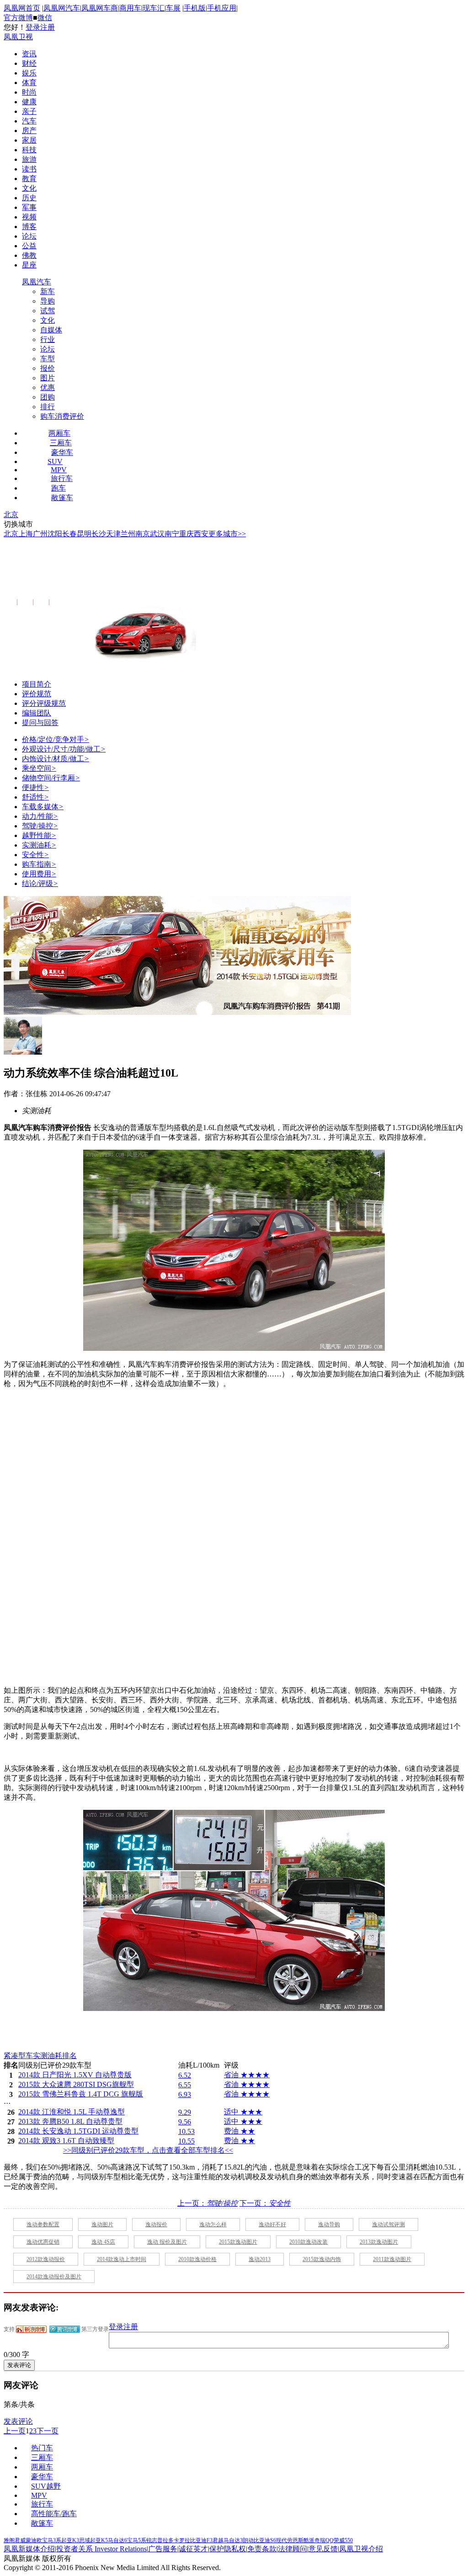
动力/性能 (40, 816)
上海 (26, 534)
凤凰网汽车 (62, 8)
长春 (69, 534)
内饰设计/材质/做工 (56, 759)
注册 (48, 27)
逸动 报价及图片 (167, 2242)
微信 (45, 18)
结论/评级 (40, 883)
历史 (29, 198)
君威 (20, 2540)
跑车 (58, 488)
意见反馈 (323, 2549)
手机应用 (222, 8)
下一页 (48, 2431)
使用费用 (39, 874)
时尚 (29, 92)
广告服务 (163, 2549)
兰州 (128, 534)
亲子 (29, 111)
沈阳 (55, 534)
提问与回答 (40, 723)
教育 (29, 179)
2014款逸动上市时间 (122, 2259)
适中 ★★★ (243, 2112)
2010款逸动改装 (308, 2242)
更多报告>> (66, 602)
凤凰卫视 (18, 37)
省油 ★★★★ (247, 2075)
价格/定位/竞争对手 (56, 739)
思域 (85, 2540)
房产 (29, 131)
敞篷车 (62, 498)
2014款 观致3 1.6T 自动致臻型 (66, 2141)
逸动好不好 (272, 2224)
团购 (48, 397)
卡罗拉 (182, 2540)
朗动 (248, 2540)
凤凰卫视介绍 (361, 2549)
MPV (59, 470)
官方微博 (18, 18)
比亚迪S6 (265, 2540)
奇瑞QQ (324, 2540)
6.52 (185, 2075)
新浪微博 (31, 2329)
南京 (143, 534)
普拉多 (165, 2540)
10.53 (186, 2131)
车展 (173, 8)
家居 (29, 140)
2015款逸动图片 (238, 2242)
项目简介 (37, 684)
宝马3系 (52, 2540)
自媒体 (51, 330)
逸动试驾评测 (388, 2224)
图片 (48, 378)
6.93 (185, 2094)
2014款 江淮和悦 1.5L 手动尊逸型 (72, 2112)
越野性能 (39, 835)
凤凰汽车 (37, 282)
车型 (48, 359)
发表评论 (18, 2421)
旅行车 (62, 478)
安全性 (35, 855)
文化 (29, 188)
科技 (29, 150)
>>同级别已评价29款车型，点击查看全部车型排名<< (148, 2150)
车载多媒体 (43, 807)
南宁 (172, 534)
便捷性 (35, 787)
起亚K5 (99, 2540)
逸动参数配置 (43, 2224)
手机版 (195, 8)
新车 (48, 291)
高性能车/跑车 (54, 2514)
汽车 (29, 121)
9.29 (185, 2112)
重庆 (186, 534)
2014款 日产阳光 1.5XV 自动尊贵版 (75, 2075)
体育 (29, 83)
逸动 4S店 (103, 2242)
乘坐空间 (39, 768)
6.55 (185, 2085)
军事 (29, 207)
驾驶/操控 (40, 826)
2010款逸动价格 (197, 2259)
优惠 (48, 387)
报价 (48, 368)
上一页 (15, 2431)
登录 (33, 27)
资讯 (29, 54)
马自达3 (233, 2540)
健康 (29, 102)
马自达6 (117, 2540)
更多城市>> (227, 534)
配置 (9, 602)
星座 (29, 265)
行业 (48, 339)
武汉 (157, 534)
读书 (29, 169)
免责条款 (262, 2549)
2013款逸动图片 (379, 2242)
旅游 (29, 159)
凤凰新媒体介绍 (29, 2549)
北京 (11, 515)
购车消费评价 (62, 416)
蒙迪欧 (34, 2540)
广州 (40, 534)
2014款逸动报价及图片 (54, 2277)
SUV (55, 461)
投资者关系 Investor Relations (101, 2549)
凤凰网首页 (22, 8)
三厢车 (61, 443)
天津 (113, 534)
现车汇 (154, 8)
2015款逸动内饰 (322, 2259)
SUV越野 (46, 2486)
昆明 (84, 534)
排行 (48, 407)
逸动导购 (329, 2224)
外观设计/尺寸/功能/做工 (64, 749)
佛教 (29, 255)
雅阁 (9, 2540)
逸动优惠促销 (43, 2242)
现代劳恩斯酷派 (295, 2540)
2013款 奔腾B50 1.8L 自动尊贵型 (70, 2121)
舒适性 (35, 797)
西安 (201, 534)
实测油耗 (39, 845)
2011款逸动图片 (392, 2259)
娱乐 (29, 73)
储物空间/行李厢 (51, 778)
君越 (218, 2540)
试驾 (48, 311)
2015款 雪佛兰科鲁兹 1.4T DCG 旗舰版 (81, 2094)
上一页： (207, 2203)
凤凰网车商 (100, 8)
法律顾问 (292, 2549)
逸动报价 (156, 2224)
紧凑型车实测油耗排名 (40, 2056)
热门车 (42, 2448)
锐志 (152, 2540)
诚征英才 (193, 2549)
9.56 (185, 2122)
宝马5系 (137, 2540)
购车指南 (39, 864)
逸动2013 (260, 2259)
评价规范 (37, 694)
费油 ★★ (239, 2131)
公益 (29, 246)
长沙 (99, 534)
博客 (29, 227)
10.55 (186, 2141)
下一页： (265, 2203)
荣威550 (343, 2540)
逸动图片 (102, 2224)
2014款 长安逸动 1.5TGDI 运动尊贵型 (125, 576)
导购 (48, 301)
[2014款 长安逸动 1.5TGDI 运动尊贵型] (234, 1348)
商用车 (130, 8)
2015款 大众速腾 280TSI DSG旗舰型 (76, 2084)
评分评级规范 (44, 703)
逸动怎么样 (213, 2224)
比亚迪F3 (201, 2540)
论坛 (29, 236)
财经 (29, 63)
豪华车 (62, 452)
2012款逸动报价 (46, 2259)
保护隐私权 (228, 2549)
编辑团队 (37, 713)
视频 (29, 217)
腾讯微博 (65, 2329)
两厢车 (59, 433)
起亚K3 (70, 2540)
